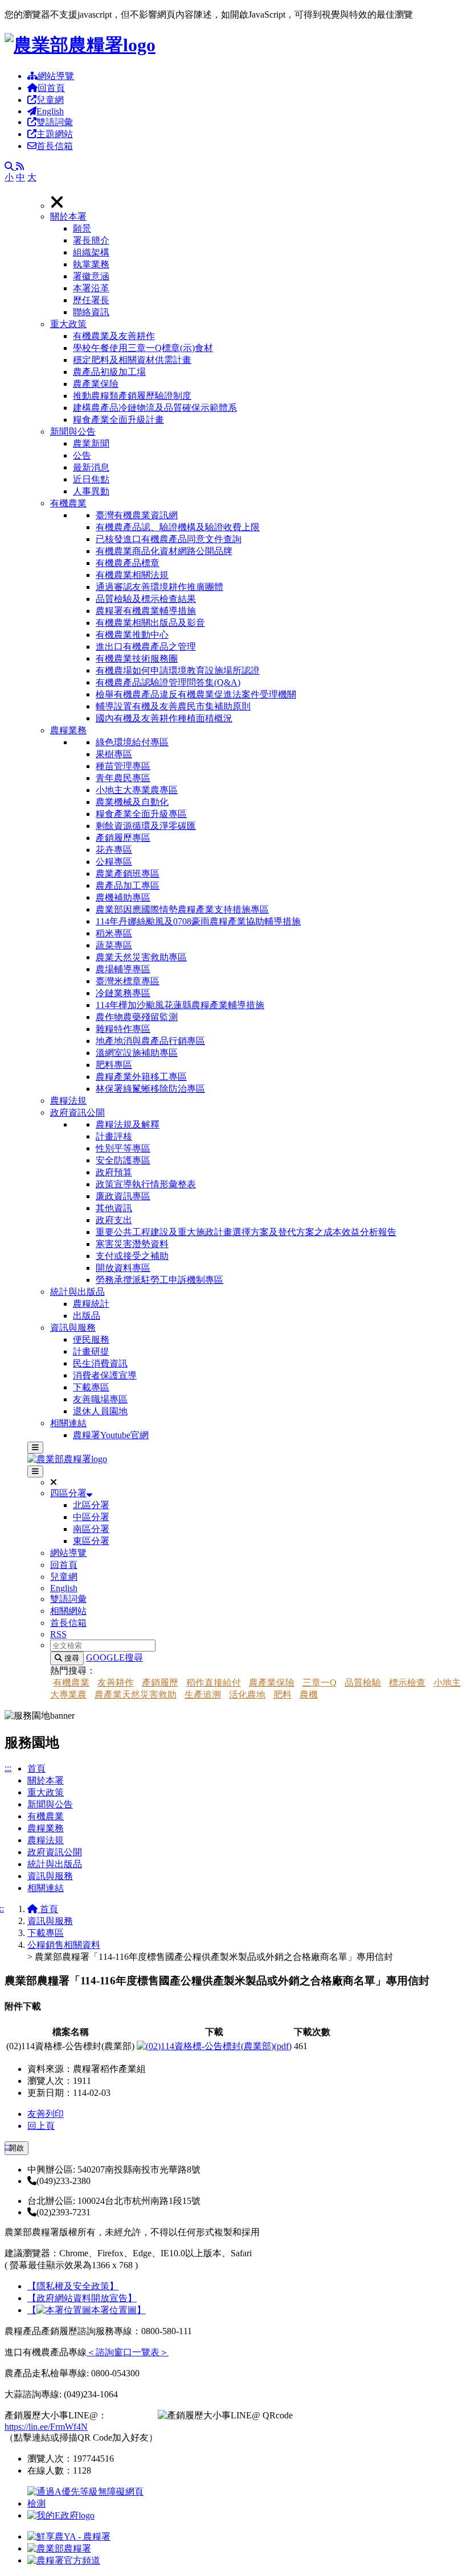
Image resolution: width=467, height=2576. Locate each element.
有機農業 (68, 503)
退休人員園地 (100, 1411)
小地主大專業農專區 (137, 790)
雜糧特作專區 (123, 1029)
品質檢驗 (363, 1683)
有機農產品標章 (128, 563)
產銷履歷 (160, 1683)
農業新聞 (91, 443)
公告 (82, 455)
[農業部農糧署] (80, 45)
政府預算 (114, 1172)
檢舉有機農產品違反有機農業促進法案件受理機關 (196, 694)
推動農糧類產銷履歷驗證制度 (132, 396)
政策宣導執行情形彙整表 (146, 1184)
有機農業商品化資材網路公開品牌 (164, 551)
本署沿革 (91, 288)
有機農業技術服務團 (137, 659)
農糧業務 (68, 730)
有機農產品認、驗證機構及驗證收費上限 (178, 527)
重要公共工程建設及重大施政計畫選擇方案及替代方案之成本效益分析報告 (246, 1232)
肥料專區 (114, 1065)
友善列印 (46, 2114)
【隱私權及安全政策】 (73, 2286)
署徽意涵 (91, 276)
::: (8, 1768)
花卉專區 (114, 850)
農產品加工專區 (128, 886)
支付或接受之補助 (132, 1256)
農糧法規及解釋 (128, 1124)
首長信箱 (55, 146)
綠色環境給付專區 (132, 742)
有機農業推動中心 (132, 635)
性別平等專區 (123, 1148)
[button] (256, 265)
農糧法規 (68, 1101)
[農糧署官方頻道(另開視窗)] (64, 2560)
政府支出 (114, 1220)
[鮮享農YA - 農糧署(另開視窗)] (69, 2536)
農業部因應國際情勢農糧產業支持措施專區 (182, 909)
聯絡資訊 (91, 312)
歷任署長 (91, 300)
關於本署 (68, 216)
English (50, 111)
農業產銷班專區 (128, 874)
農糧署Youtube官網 (111, 1435)
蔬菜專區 (114, 945)
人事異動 (91, 491)
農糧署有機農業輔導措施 (146, 611)
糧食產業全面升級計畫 (118, 420)
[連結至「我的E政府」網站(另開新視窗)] (61, 2515)
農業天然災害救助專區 (141, 957)
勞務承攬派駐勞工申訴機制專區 (159, 1280)
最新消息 (91, 467)
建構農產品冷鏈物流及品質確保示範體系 (155, 408)
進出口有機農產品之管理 (146, 647)
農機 (309, 1694)
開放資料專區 (123, 1268)
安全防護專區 (123, 1160)
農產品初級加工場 (109, 372)
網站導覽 (56, 76)
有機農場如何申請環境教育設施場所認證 (178, 670)
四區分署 (68, 1493)
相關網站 (68, 1611)
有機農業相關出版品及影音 (150, 623)
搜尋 (71, 1658)
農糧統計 (91, 1304)
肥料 (282, 1694)
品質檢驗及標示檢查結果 (146, 599)
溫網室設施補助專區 (137, 1053)
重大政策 (68, 324)
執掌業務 (91, 264)
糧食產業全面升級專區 (141, 814)
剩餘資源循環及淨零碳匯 (146, 826)
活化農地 (247, 1694)
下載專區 (91, 1387)
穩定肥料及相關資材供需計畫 (132, 360)
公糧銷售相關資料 (64, 1945)
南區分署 (91, 1529)
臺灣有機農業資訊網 (137, 515)
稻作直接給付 (214, 1683)
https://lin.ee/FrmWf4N (46, 2427)
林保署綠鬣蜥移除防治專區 (150, 1089)
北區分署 (91, 1505)
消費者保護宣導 (105, 1375)
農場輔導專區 (123, 969)
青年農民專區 (123, 778)
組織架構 (91, 252)
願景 (82, 228)
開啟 (17, 2148)
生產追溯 (203, 1694)
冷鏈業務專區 (123, 993)
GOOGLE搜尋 (114, 1658)
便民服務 (91, 1339)
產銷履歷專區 (123, 838)
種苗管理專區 (123, 766)
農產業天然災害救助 (136, 1694)
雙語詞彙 (55, 122)
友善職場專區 (100, 1399)
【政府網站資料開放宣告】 (82, 2298)
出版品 (87, 1316)
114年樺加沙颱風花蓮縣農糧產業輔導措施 (180, 1005)
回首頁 (51, 88)
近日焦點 (91, 479)
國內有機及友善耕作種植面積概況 (164, 718)
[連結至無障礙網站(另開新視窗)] (87, 2503)
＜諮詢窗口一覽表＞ (128, 2352)
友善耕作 (116, 1683)
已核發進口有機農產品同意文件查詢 (169, 539)
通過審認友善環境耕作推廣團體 (159, 587)
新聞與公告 (73, 432)
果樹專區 (114, 754)
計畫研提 (91, 1351)
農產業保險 (96, 384)
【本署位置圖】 (87, 2310)
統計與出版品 (77, 1292)
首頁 (36, 1768)
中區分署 (91, 1517)
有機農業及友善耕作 (114, 336)
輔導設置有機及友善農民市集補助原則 (173, 706)
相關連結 (68, 1423)
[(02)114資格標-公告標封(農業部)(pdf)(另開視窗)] (214, 2046)
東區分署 (91, 1541)
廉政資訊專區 (123, 1196)
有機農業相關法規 (132, 575)
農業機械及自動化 (132, 802)
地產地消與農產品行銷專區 (150, 1041)
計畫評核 (114, 1136)
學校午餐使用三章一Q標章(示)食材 (143, 348)
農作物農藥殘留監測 (137, 1017)
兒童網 (50, 100)
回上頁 (41, 2126)
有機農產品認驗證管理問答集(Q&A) (168, 682)
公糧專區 (114, 862)
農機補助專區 (123, 897)
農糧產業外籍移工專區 (141, 1077)
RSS (58, 1634)
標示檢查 (407, 1683)
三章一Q (319, 1683)
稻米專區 (114, 933)
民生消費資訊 (100, 1363)
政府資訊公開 (77, 1112)
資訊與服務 (73, 1328)
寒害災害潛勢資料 (132, 1244)
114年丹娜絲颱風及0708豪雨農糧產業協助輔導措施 (198, 921)
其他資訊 (114, 1208)
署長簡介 (91, 240)
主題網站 (55, 134)
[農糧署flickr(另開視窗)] (59, 2548)
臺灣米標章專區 (128, 981)
